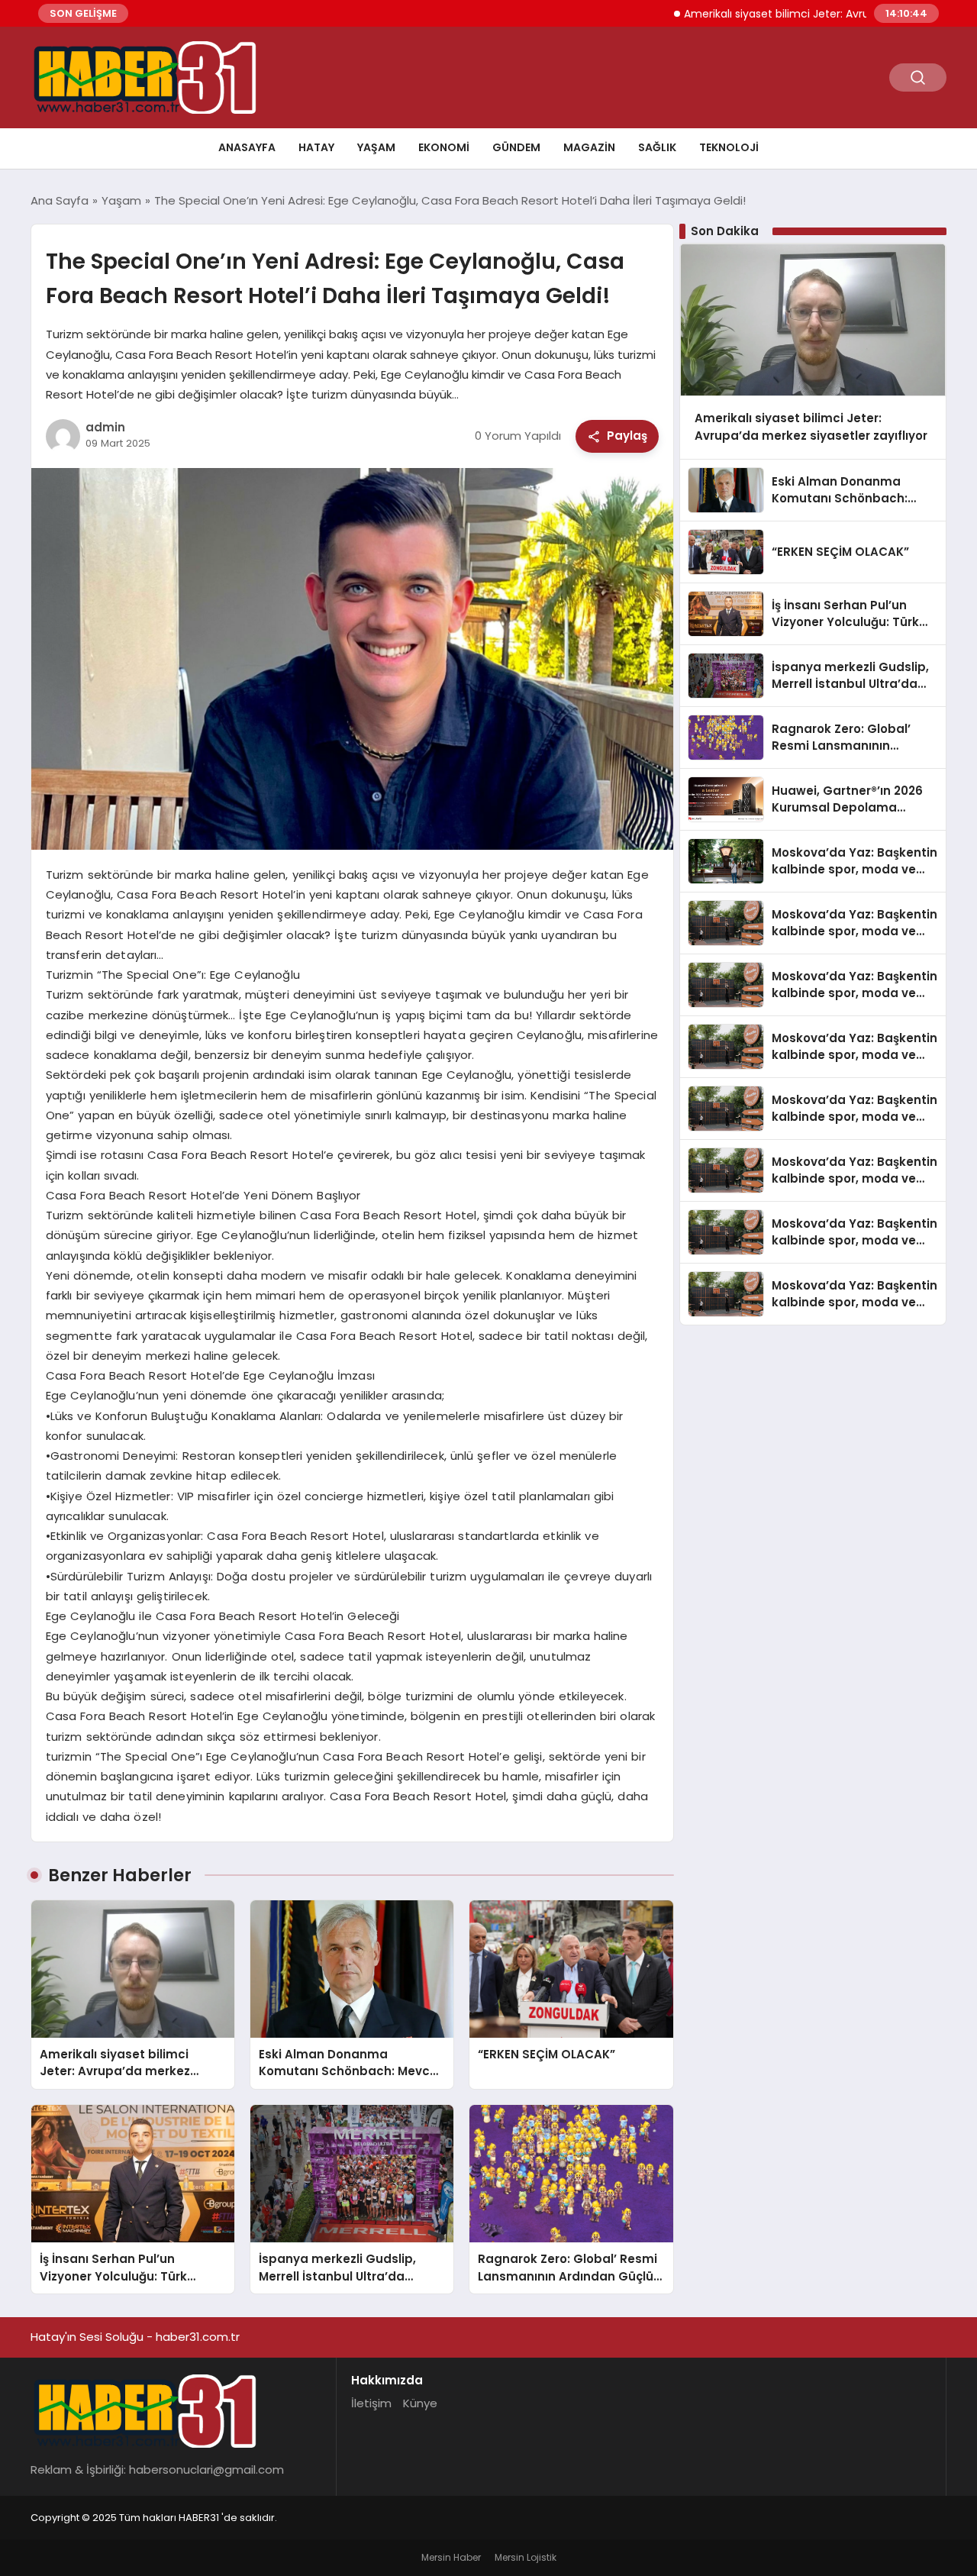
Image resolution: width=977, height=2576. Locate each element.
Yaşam (376, 147)
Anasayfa (247, 147)
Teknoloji (729, 147)
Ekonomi (444, 147)
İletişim (371, 2403)
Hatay (316, 147)
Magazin (589, 147)
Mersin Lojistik (526, 2557)
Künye (420, 2403)
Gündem (516, 147)
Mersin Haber (451, 2557)
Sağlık (657, 147)
